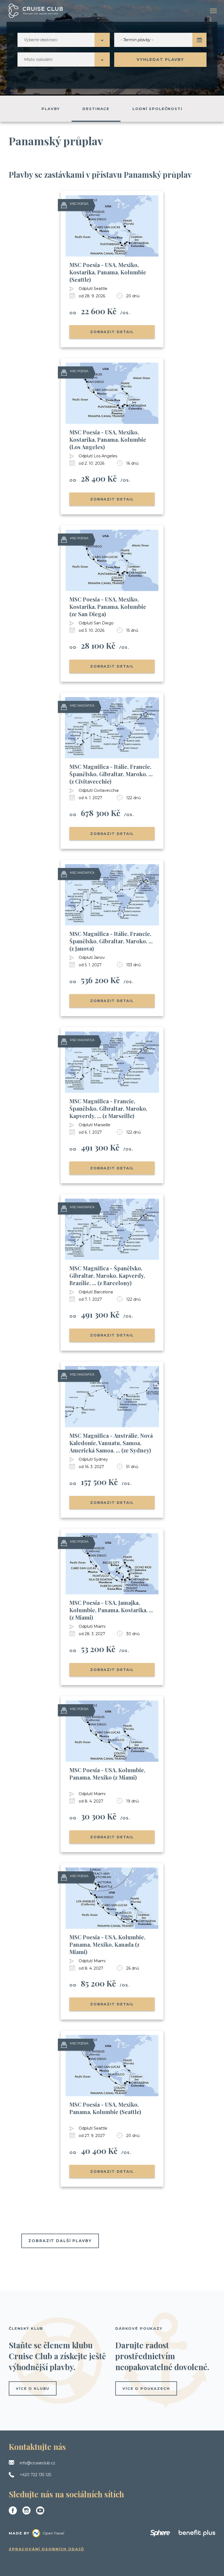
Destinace (96, 109)
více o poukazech (146, 2388)
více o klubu (33, 2388)
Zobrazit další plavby (60, 2241)
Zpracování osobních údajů (46, 2549)
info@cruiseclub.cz (37, 2463)
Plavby (51, 109)
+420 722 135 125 (35, 2475)
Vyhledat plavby (160, 60)
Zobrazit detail (112, 332)
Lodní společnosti (157, 109)
